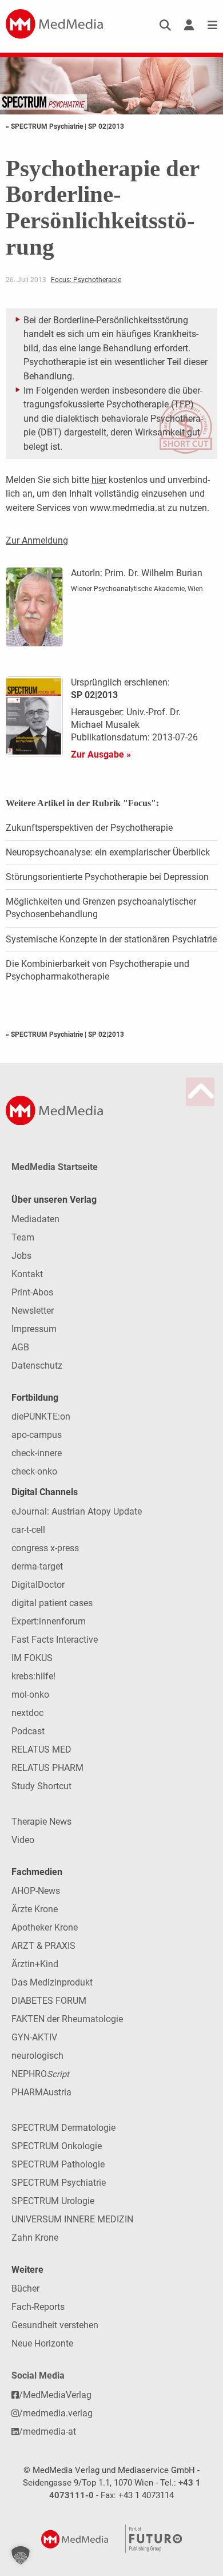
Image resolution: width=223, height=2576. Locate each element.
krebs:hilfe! (33, 1676)
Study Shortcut (41, 1786)
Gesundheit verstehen (55, 2325)
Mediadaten (35, 1219)
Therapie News (41, 1822)
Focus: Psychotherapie (86, 280)
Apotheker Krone (45, 1927)
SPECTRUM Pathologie (58, 2164)
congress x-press (45, 1548)
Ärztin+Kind (35, 1964)
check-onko (34, 1471)
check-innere (37, 1453)
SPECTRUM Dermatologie (63, 2128)
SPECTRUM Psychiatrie (59, 2183)
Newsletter (33, 1311)
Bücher (25, 2288)
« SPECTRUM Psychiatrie (45, 126)
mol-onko (30, 1695)
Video (23, 1840)
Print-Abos (32, 1292)
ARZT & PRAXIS (43, 1946)
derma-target (37, 1566)
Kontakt (27, 1274)
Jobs (21, 1256)
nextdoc (27, 1713)
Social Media (38, 2375)
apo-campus (37, 1435)
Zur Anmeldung (37, 540)
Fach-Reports (38, 2307)
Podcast (28, 1731)
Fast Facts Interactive (55, 1640)
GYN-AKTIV (34, 2037)
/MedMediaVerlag (55, 2395)
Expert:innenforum (49, 1621)
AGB (20, 1347)
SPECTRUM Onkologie (57, 2146)
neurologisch (37, 2056)
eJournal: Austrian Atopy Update (77, 1511)
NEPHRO (40, 2074)
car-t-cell (28, 1530)
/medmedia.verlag (56, 2413)
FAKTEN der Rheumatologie (67, 2019)
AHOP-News (36, 1891)
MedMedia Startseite (55, 1167)
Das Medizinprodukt (52, 1982)
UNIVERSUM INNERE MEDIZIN (72, 2219)
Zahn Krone (35, 2238)
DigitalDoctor (38, 1585)
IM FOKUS (32, 1658)
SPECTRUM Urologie (53, 2201)
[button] (21, 2555)
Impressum (34, 1329)
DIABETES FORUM (49, 2001)
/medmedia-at (47, 2432)
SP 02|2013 (106, 126)
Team (23, 1237)
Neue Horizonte (42, 2343)
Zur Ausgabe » (101, 754)
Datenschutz (37, 1366)
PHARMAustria (41, 2092)
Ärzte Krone (35, 1909)
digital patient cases (52, 1603)
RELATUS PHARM (47, 1768)
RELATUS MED (41, 1749)
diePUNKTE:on (41, 1416)
